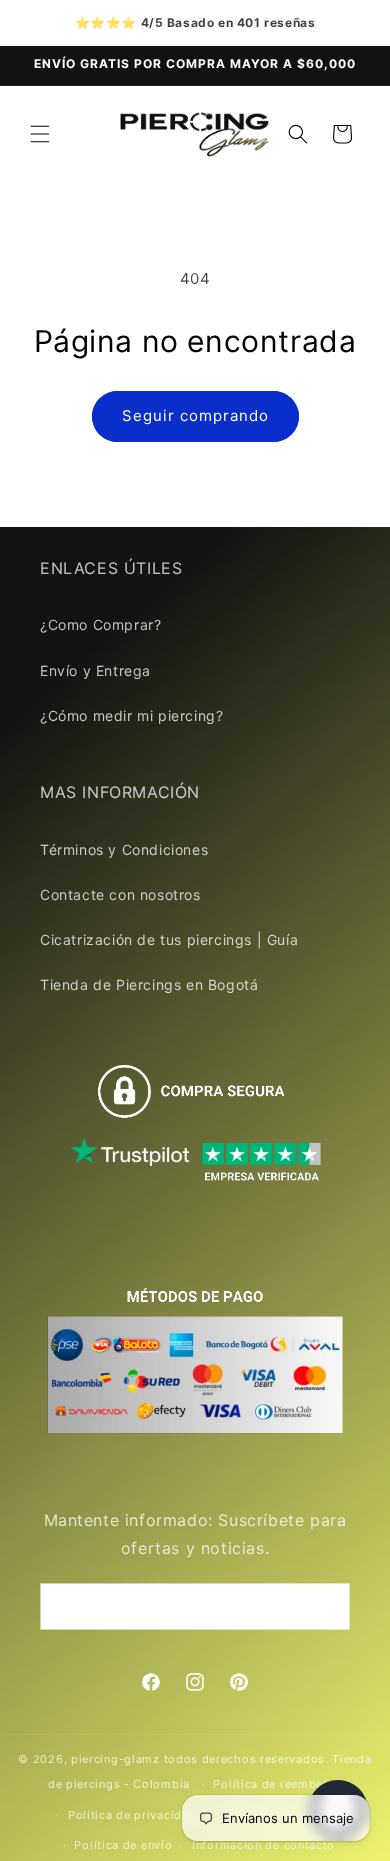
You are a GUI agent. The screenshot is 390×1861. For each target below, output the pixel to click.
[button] (40, 134)
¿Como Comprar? (100, 624)
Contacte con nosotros (120, 894)
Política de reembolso (277, 1784)
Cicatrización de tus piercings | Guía (169, 939)
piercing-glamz (115, 1759)
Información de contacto (263, 1845)
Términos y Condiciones (124, 849)
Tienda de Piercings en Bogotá (149, 984)
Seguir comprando (195, 415)
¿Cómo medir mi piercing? (131, 715)
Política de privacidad (132, 1815)
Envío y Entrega (95, 670)
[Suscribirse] (327, 1606)
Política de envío (123, 1845)
